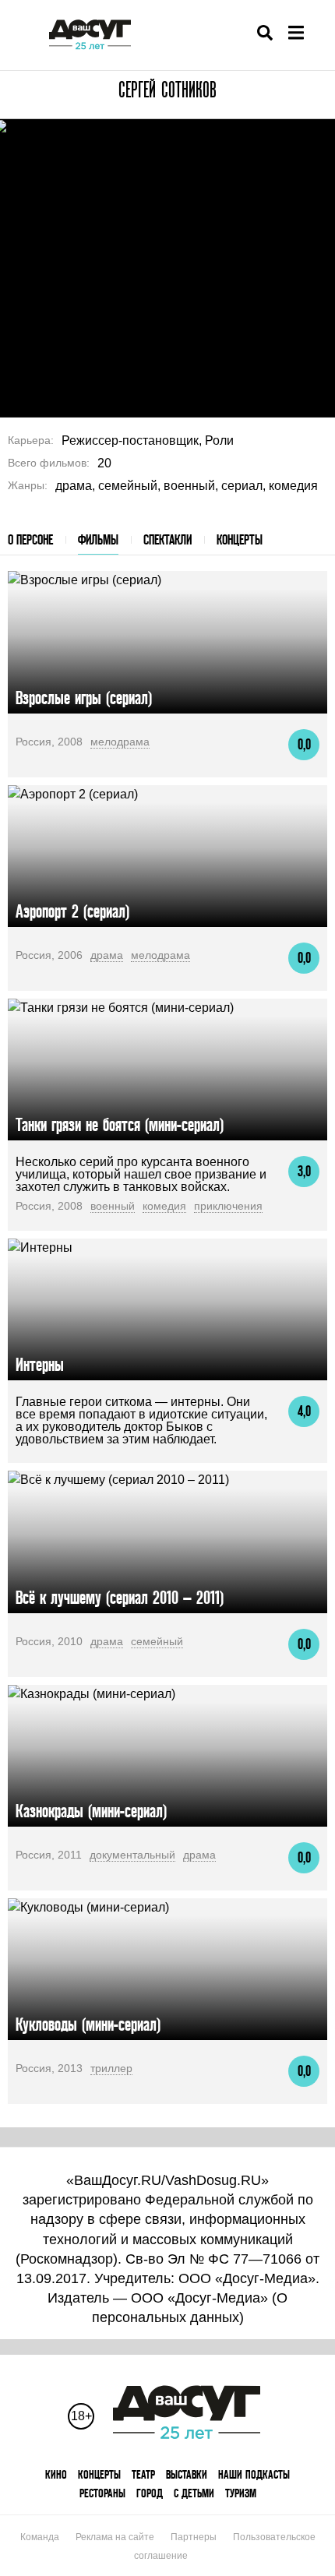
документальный (132, 1855)
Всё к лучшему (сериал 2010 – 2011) (120, 1597)
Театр (143, 2474)
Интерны (40, 1364)
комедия (164, 1206)
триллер (111, 2068)
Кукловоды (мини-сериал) (88, 2024)
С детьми (194, 2493)
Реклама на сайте (115, 2537)
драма (107, 955)
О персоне (30, 539)
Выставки (187, 2474)
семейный (157, 1641)
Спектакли (167, 539)
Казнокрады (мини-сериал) (91, 1811)
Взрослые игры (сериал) (84, 698)
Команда (40, 2537)
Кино (56, 2474)
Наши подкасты (254, 2474)
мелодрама (120, 742)
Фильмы (98, 539)
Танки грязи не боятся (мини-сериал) (120, 1124)
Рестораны (102, 2493)
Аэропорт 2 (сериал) (72, 911)
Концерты (240, 539)
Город (150, 2493)
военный (113, 1206)
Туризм (241, 2493)
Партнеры (194, 2537)
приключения (228, 1206)
